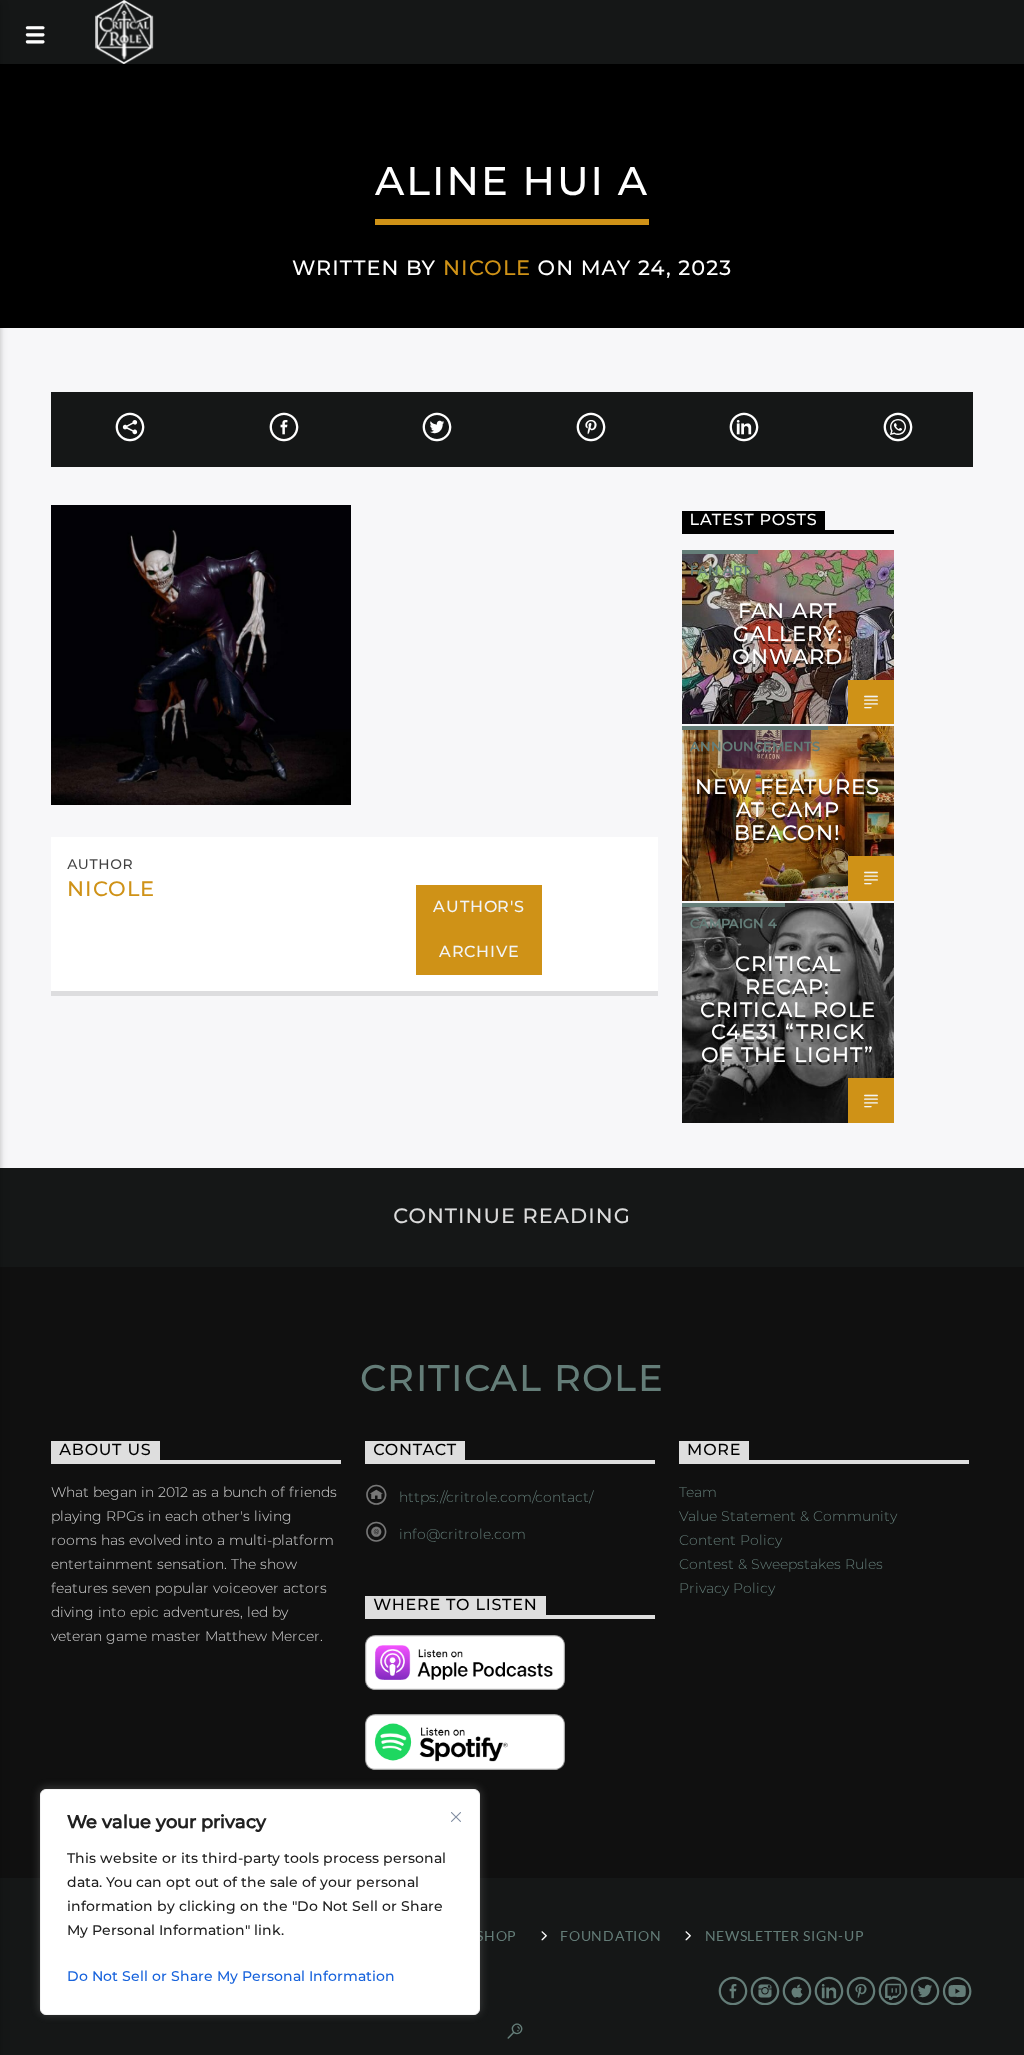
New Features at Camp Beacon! (787, 809)
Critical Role (512, 1378)
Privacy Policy (727, 1588)
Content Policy (730, 1540)
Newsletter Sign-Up (785, 1935)
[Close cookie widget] (456, 1817)
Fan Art (720, 570)
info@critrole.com (462, 1534)
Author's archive (478, 929)
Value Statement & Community (788, 1516)
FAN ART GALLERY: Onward (787, 633)
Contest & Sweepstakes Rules (781, 1564)
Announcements (755, 746)
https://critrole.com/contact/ (496, 1497)
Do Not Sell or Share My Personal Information (231, 1976)
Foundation (610, 1935)
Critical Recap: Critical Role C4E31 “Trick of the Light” (788, 1009)
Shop (496, 1935)
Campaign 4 (733, 923)
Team (698, 1492)
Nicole (487, 267)
